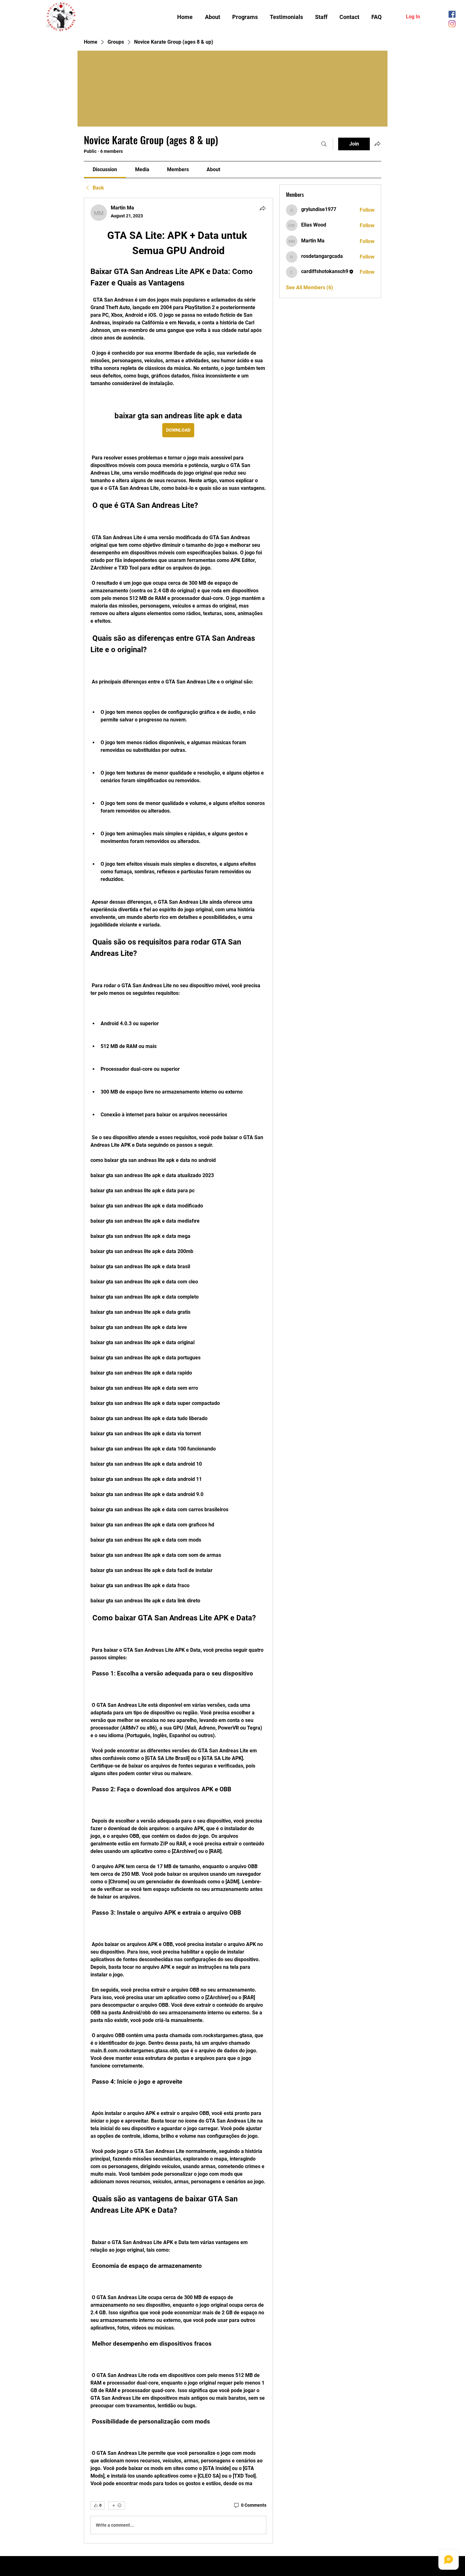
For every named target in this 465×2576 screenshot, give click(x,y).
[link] (105, 169)
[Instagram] (452, 24)
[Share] (263, 208)
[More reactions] (117, 2505)
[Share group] (377, 144)
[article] (178, 1371)
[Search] (324, 144)
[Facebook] (452, 14)
